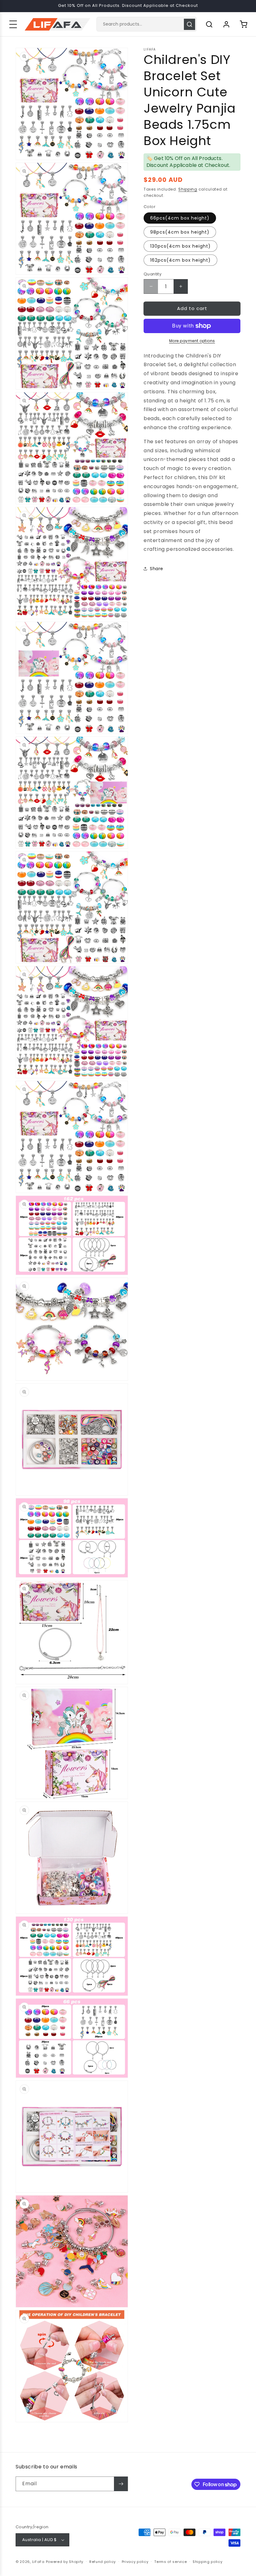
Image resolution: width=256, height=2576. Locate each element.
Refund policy (103, 2562)
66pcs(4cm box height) (180, 218)
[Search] (190, 24)
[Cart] (244, 24)
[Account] (226, 24)
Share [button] (157, 569)
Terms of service (170, 2562)
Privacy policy (135, 2562)
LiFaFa (38, 2562)
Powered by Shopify (65, 2562)
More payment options (192, 341)
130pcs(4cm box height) (180, 246)
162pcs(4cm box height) (180, 260)
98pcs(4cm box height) (180, 232)
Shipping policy (208, 2562)
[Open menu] (13, 24)
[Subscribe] (121, 2484)
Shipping (188, 189)
